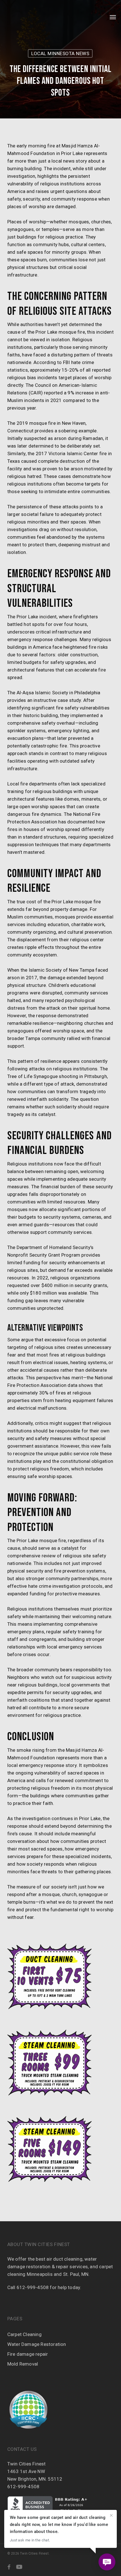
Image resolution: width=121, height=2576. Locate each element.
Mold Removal (23, 2364)
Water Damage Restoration (37, 2344)
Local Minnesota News (60, 53)
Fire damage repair (28, 2354)
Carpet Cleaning (24, 2334)
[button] (113, 17)
